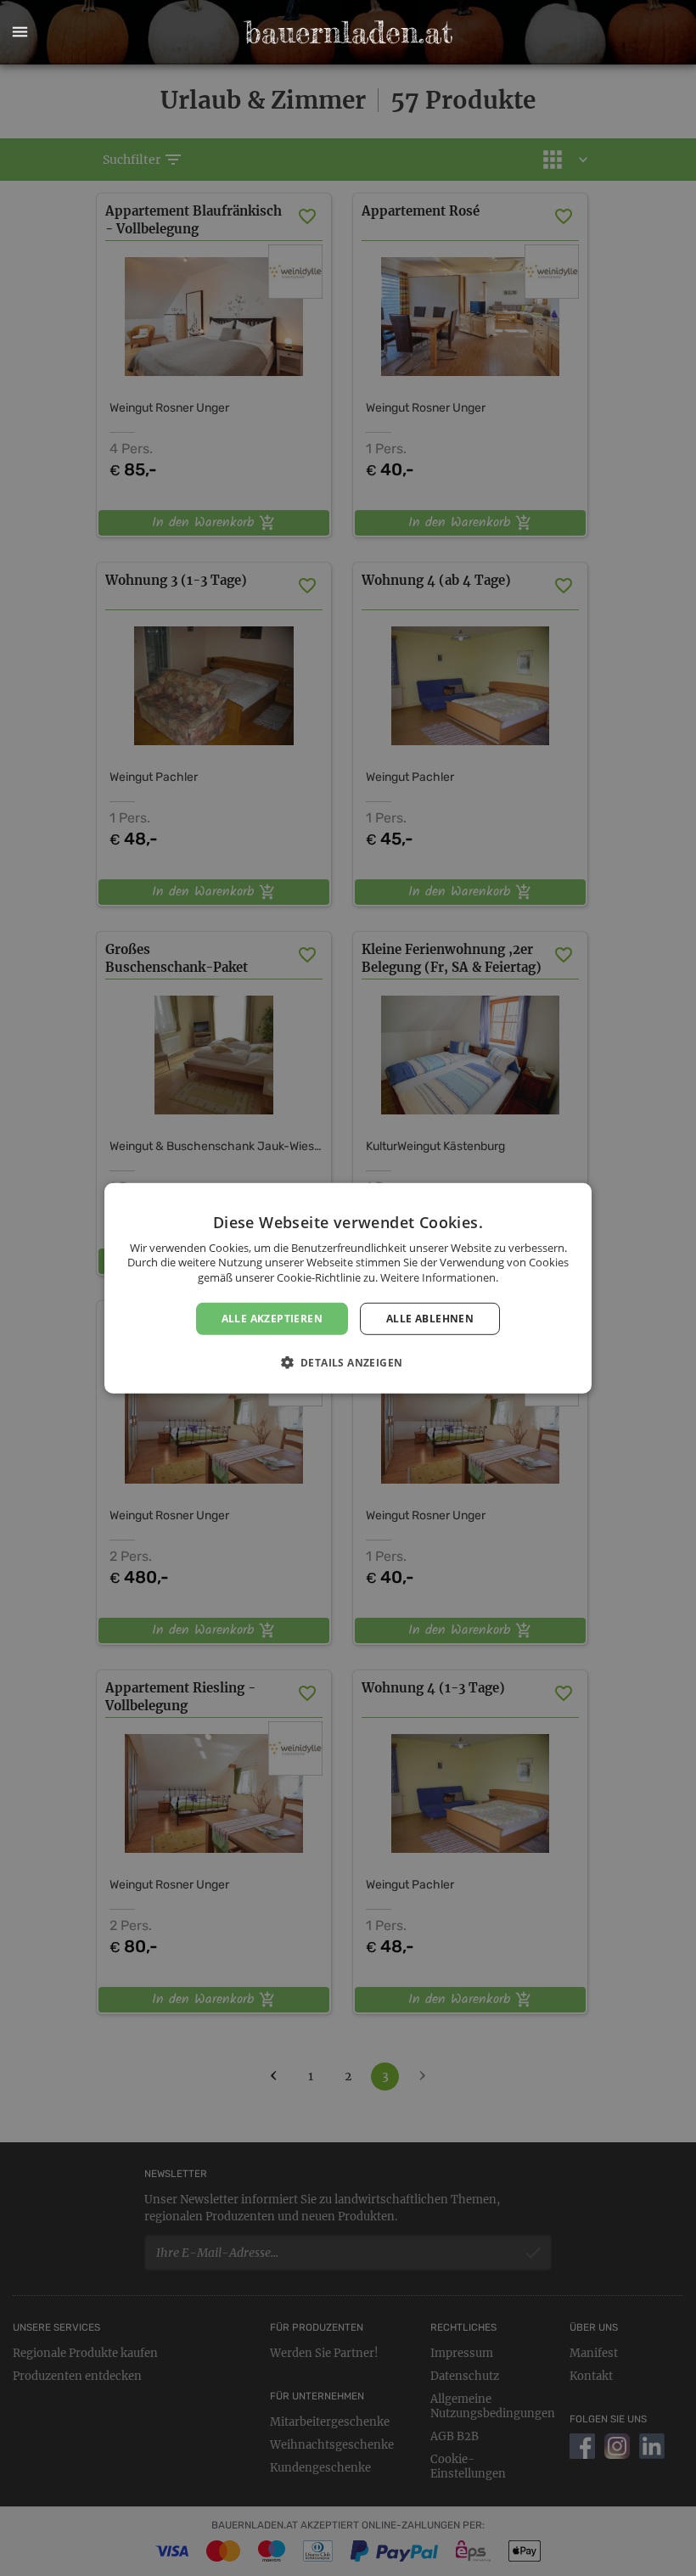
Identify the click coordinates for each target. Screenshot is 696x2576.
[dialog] (348, 1288)
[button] (20, 32)
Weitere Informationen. (439, 1277)
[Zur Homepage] (348, 32)
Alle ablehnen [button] (430, 1318)
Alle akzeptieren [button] (272, 1318)
